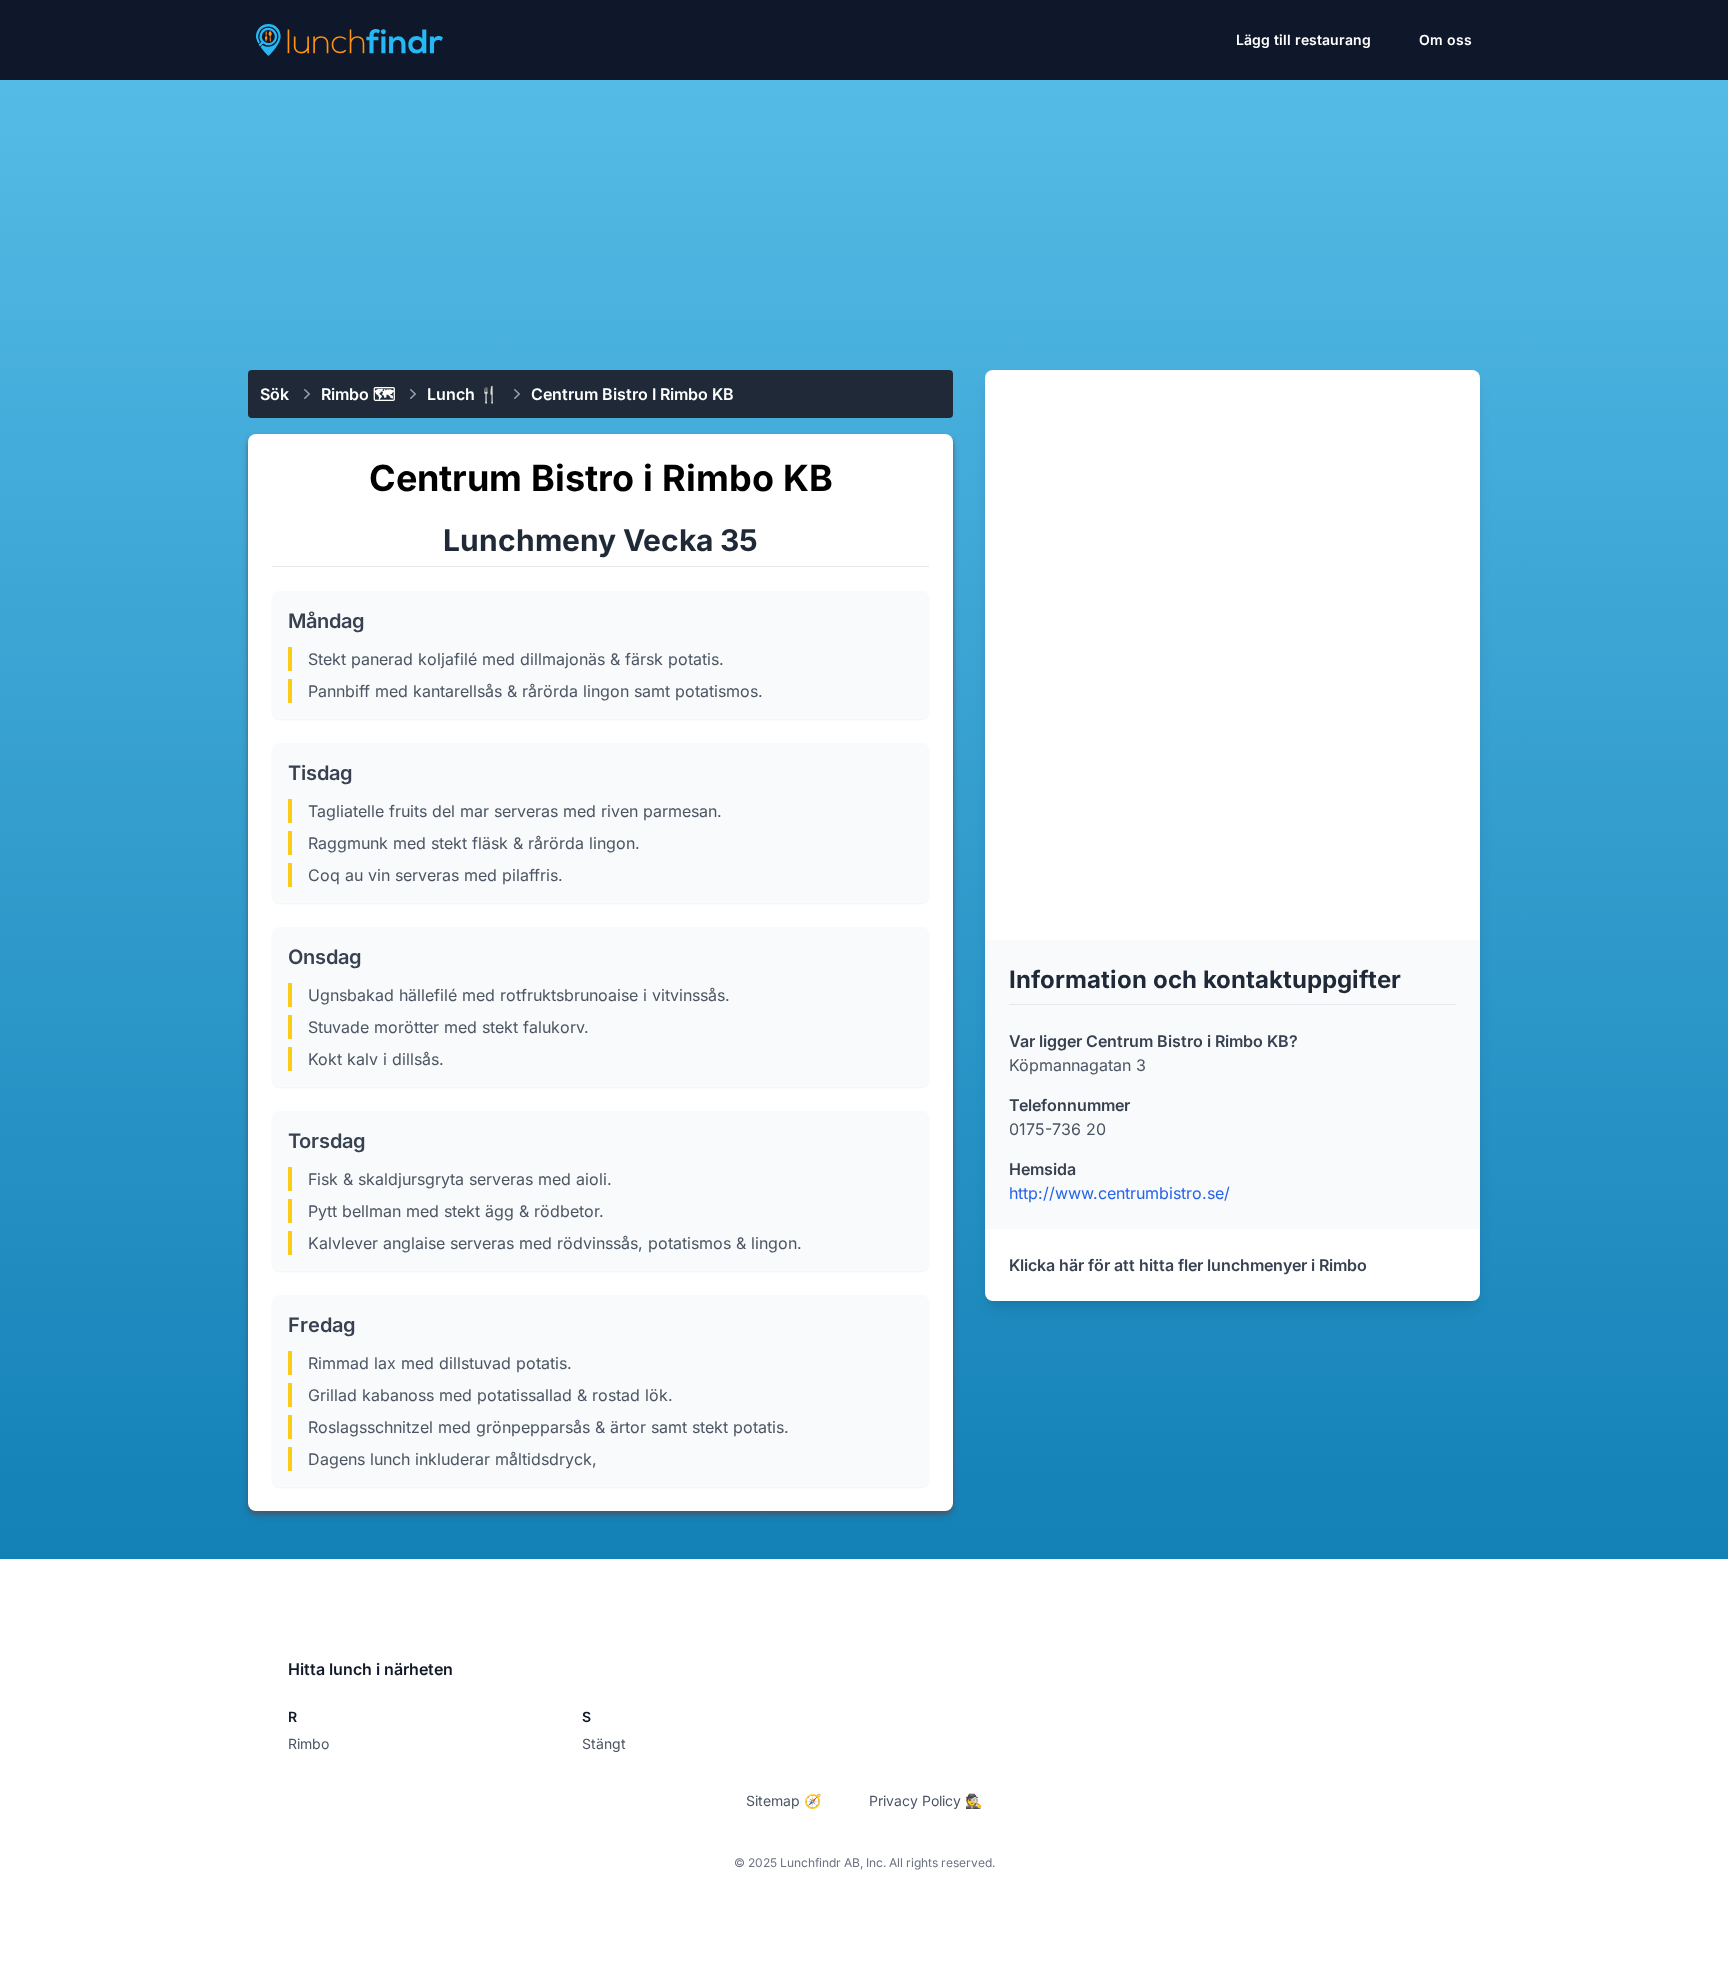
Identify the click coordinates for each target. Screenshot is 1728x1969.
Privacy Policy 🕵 (925, 1800)
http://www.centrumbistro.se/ (1119, 1193)
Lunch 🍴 (463, 394)
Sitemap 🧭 (783, 1800)
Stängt (604, 1743)
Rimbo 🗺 (358, 394)
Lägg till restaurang (1303, 39)
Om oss (1445, 39)
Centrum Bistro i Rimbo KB (632, 394)
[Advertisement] (864, 217)
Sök (274, 394)
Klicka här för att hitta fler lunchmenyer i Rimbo (1188, 1265)
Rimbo (308, 1743)
